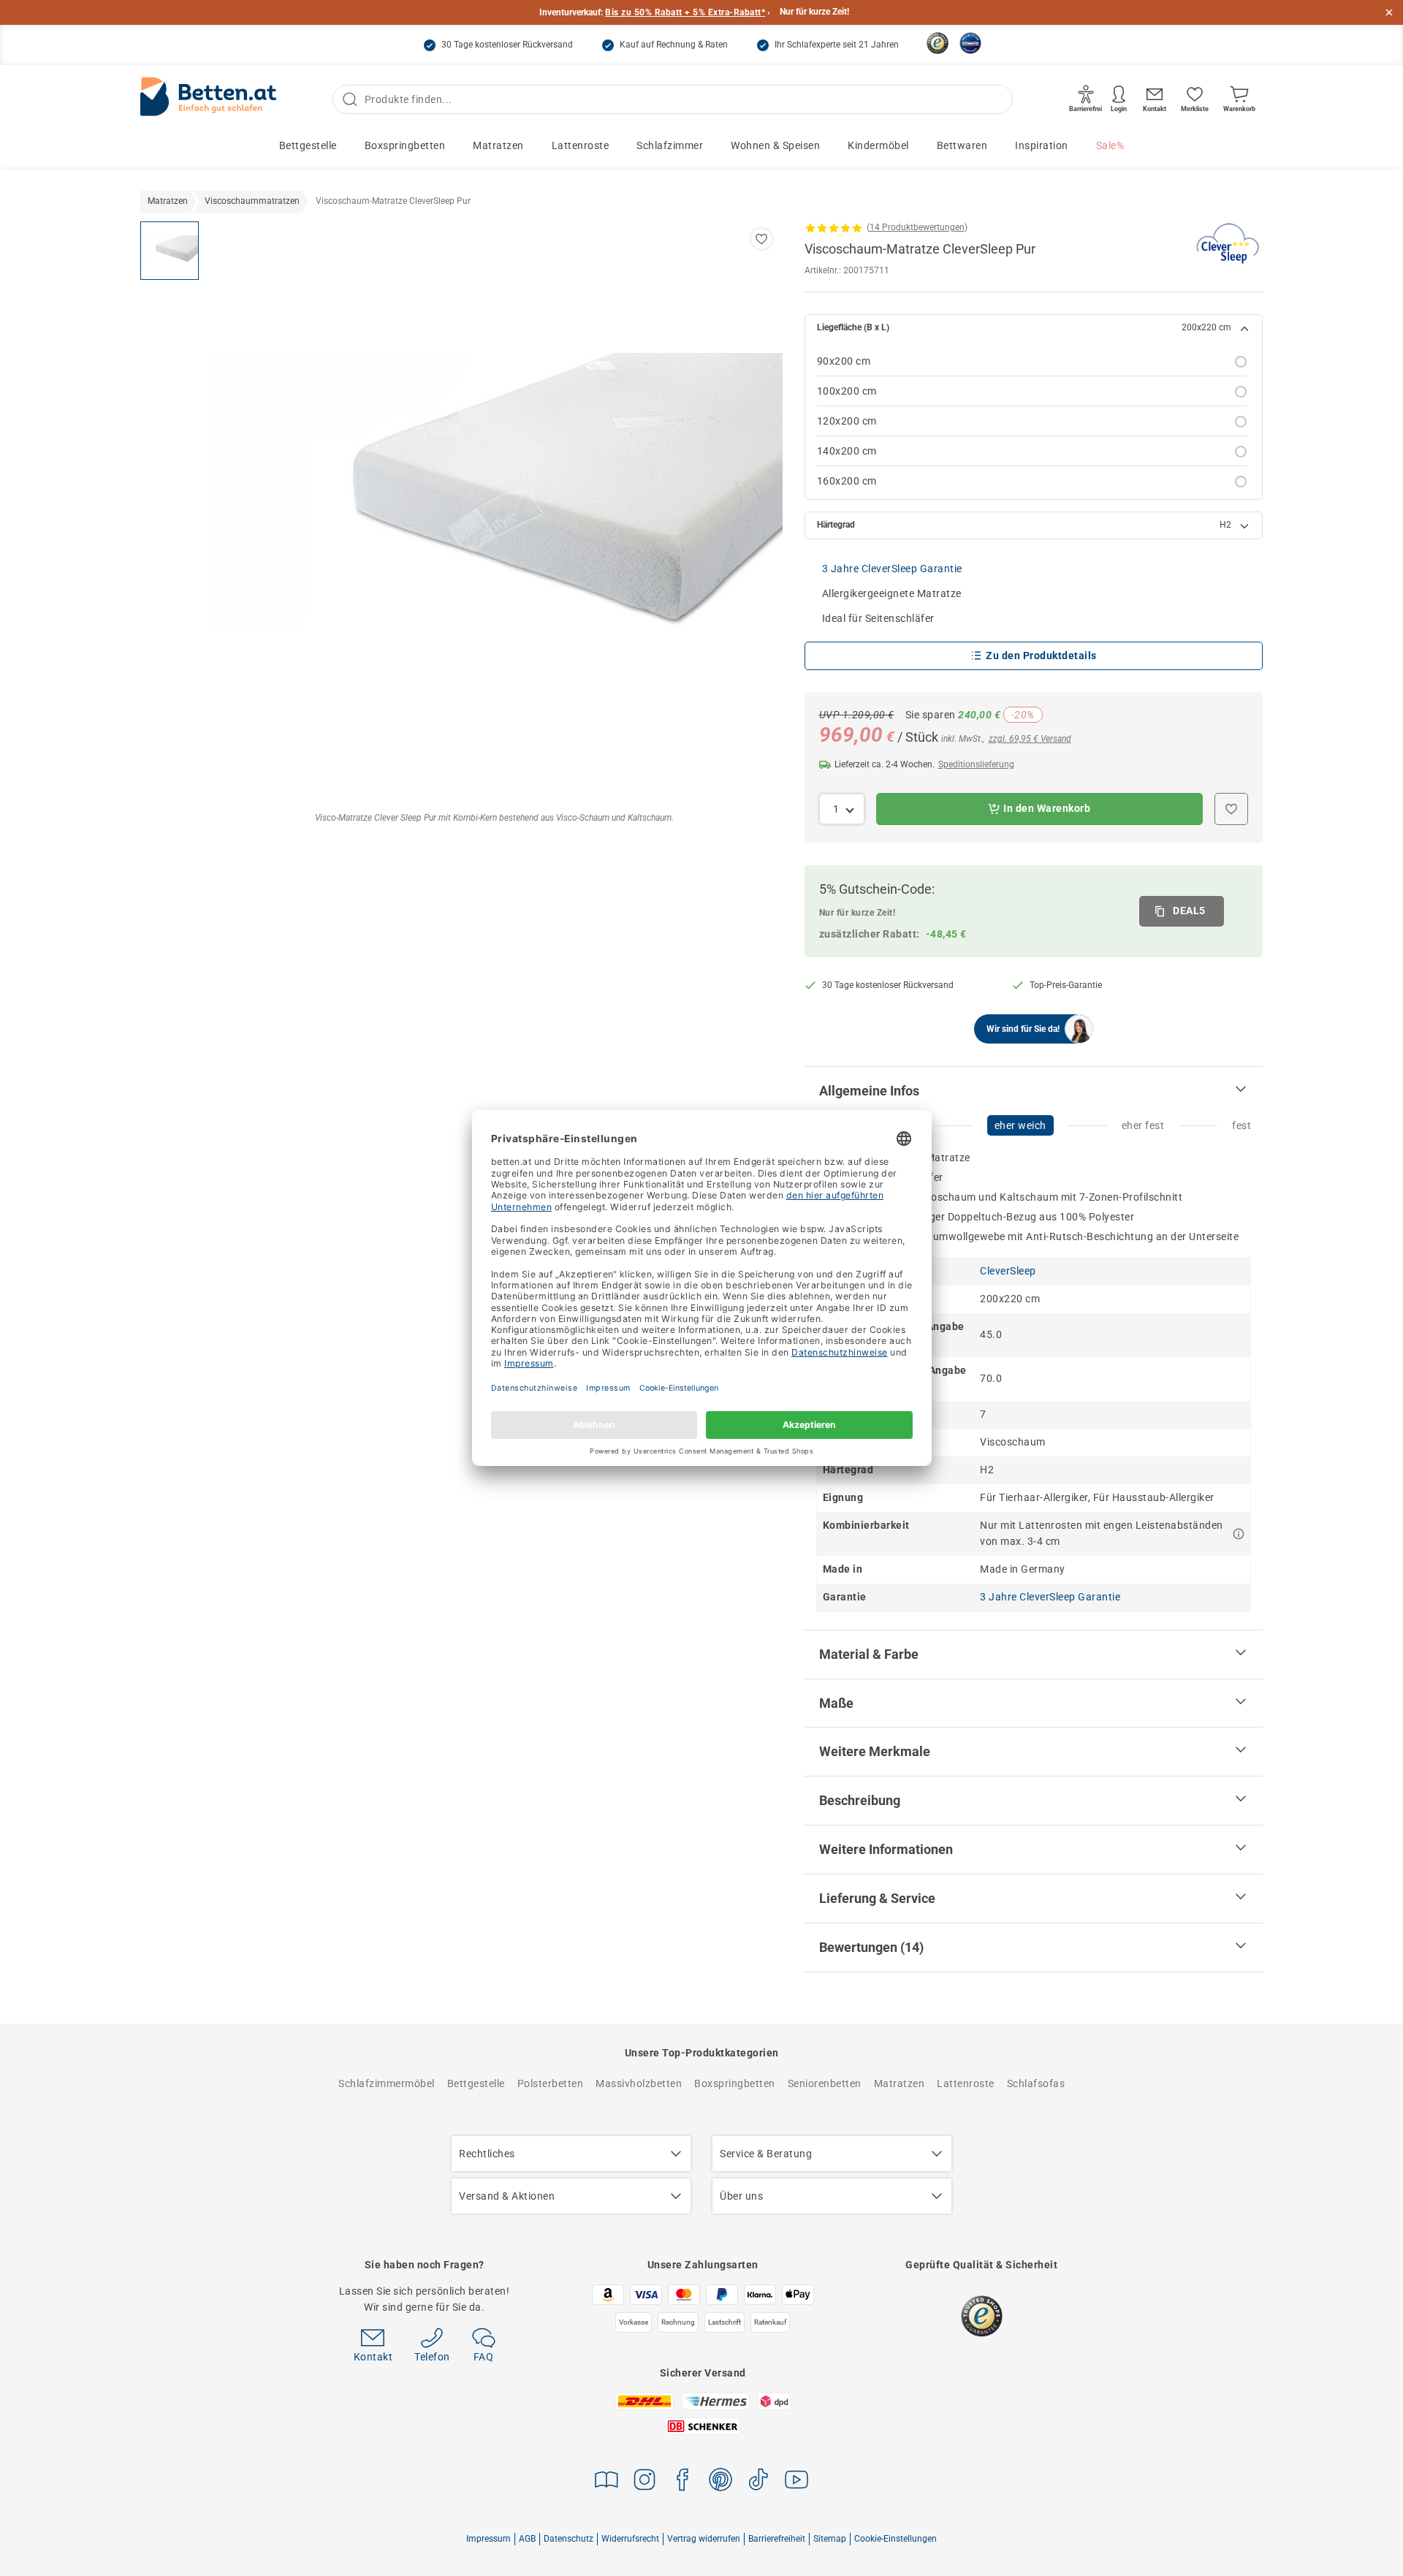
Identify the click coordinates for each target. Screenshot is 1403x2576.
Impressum (488, 2539)
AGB (527, 2539)
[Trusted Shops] (938, 43)
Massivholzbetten (639, 2083)
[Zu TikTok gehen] (758, 2482)
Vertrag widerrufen (704, 2539)
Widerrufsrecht (630, 2539)
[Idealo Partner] (970, 43)
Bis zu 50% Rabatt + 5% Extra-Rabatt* (685, 12)
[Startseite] (208, 100)
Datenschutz (569, 2539)
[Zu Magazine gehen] (607, 2482)
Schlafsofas (1036, 2083)
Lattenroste (581, 145)
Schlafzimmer (670, 145)
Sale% (1110, 145)
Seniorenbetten (825, 2083)
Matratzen (498, 145)
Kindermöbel (878, 145)
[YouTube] (796, 2482)
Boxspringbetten (405, 145)
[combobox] (842, 809)
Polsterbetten (551, 2083)
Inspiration (1042, 145)
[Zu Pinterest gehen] (720, 2482)
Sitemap (830, 2539)
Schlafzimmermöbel (387, 2083)
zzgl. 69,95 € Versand (1030, 739)
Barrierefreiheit (777, 2539)
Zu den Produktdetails (1041, 656)
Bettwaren (962, 145)
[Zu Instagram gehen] (645, 2482)
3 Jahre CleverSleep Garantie (892, 569)
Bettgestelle (308, 145)
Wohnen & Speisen (775, 145)
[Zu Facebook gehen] (683, 2482)
